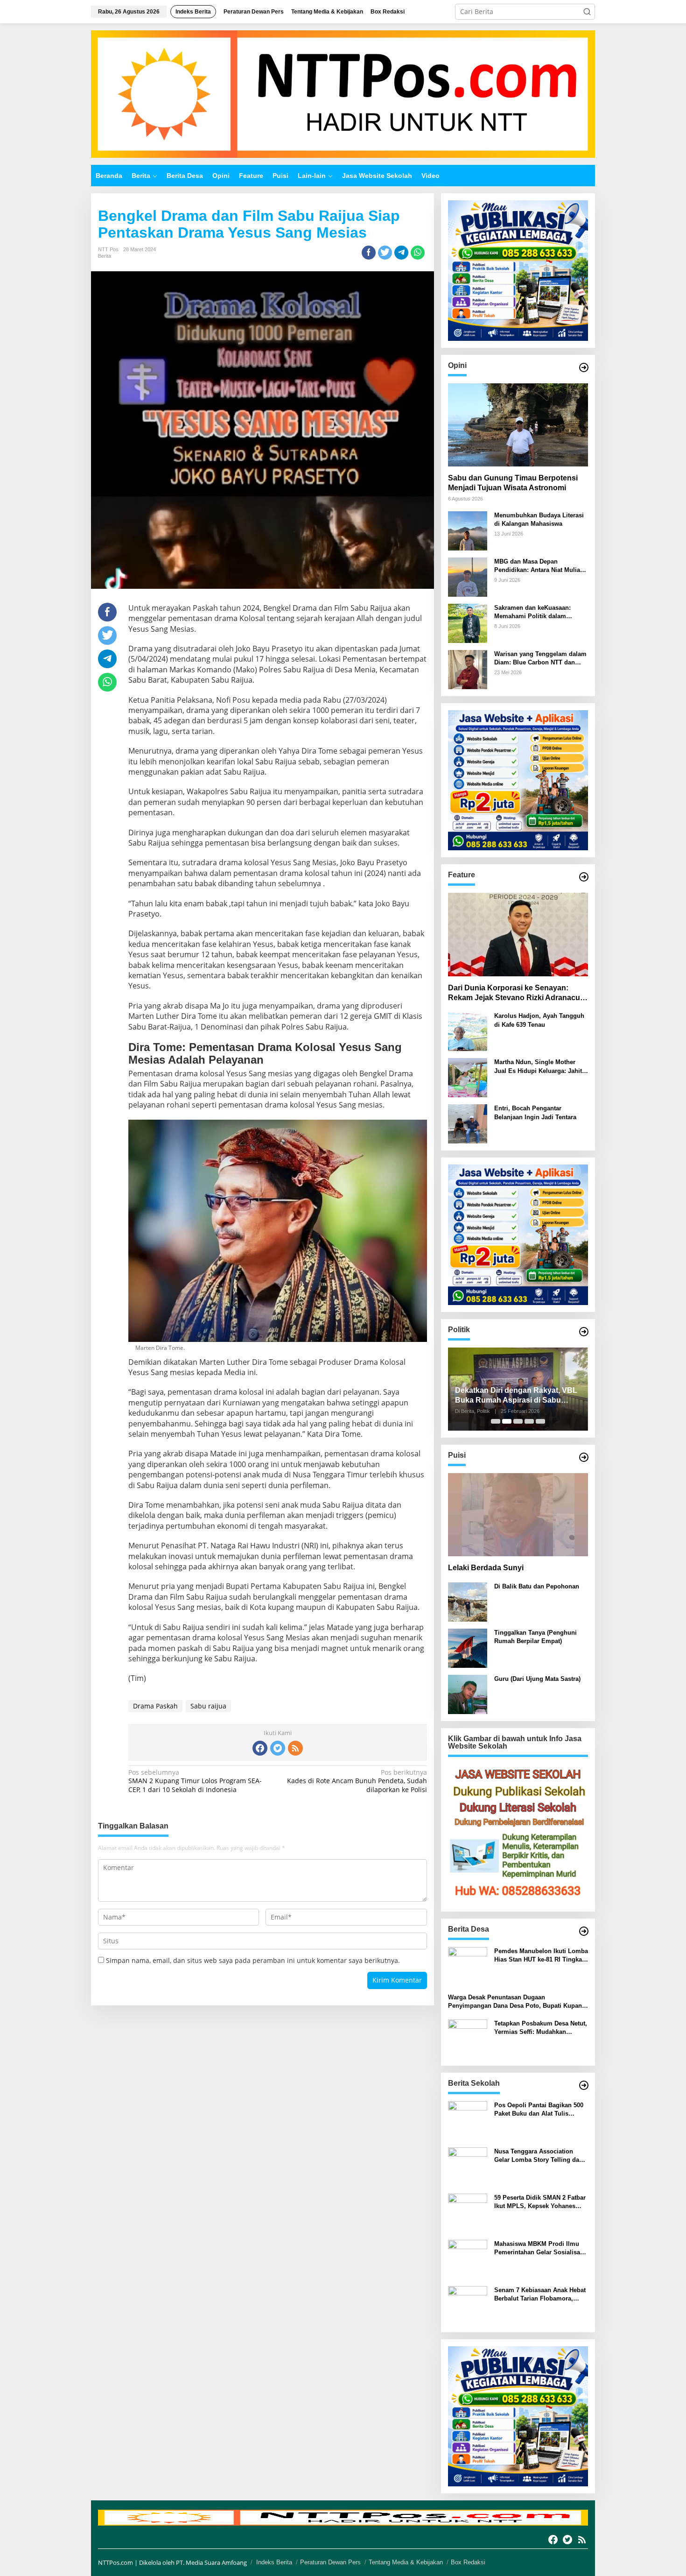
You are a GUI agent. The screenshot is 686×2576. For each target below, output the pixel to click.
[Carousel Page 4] (529, 1421)
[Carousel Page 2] (507, 1421)
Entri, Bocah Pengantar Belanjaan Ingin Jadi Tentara (535, 1112)
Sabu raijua (208, 1706)
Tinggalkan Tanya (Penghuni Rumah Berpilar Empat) (535, 1637)
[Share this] (369, 253)
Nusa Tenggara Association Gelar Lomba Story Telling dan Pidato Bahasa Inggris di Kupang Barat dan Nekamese (539, 2156)
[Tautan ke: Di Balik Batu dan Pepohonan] (468, 1601)
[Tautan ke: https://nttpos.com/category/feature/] (584, 877)
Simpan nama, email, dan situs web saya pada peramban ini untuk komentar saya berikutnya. (253, 1960)
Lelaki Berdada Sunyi (486, 1568)
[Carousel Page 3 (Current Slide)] (518, 1421)
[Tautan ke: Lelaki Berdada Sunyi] (518, 1515)
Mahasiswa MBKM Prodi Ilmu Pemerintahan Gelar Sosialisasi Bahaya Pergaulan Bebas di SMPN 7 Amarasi (540, 2248)
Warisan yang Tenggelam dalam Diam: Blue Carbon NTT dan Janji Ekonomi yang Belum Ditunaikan (540, 659)
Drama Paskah (155, 1706)
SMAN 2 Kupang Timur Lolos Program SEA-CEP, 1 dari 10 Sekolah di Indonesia (195, 1781)
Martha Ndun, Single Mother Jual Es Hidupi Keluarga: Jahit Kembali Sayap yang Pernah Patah (538, 1067)
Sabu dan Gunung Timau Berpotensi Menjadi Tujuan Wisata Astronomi (513, 483)
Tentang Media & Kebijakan (406, 2562)
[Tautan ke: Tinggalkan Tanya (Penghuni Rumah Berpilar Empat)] (468, 1648)
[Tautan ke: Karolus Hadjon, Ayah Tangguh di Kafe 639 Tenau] (468, 1031)
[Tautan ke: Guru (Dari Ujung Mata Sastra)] (468, 1694)
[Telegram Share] (401, 253)
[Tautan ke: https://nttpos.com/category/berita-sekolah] (584, 2085)
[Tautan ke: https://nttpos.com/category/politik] (584, 1332)
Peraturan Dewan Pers (330, 2562)
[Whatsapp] (418, 253)
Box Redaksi (468, 2562)
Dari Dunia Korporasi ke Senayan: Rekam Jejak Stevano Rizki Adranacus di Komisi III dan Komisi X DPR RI (516, 993)
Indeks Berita (274, 2562)
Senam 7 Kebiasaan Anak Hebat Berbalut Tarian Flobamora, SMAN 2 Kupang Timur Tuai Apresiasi (540, 2295)
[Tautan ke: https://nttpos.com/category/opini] (584, 367)
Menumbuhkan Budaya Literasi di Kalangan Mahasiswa (539, 519)
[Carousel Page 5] (540, 1421)
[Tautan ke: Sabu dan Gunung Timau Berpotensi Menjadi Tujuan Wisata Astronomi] (518, 425)
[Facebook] (260, 1748)
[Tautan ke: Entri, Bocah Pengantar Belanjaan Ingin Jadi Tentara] (468, 1123)
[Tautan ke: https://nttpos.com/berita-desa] (584, 1931)
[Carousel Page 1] (496, 1421)
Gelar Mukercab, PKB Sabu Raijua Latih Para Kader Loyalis (515, 1395)
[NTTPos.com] (343, 93)
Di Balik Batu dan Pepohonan (537, 1586)
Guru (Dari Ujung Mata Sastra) (537, 1679)
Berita (105, 256)
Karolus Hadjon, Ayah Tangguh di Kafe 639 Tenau (539, 1020)
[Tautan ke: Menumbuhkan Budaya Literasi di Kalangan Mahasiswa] (468, 530)
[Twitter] (278, 1748)
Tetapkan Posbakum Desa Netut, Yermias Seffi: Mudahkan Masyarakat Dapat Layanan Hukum (541, 2028)
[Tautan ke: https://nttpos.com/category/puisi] (584, 1457)
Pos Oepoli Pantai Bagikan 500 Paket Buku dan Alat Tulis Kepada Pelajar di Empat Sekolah (539, 2110)
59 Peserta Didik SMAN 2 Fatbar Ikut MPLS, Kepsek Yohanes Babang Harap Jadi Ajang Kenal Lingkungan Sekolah (540, 2202)
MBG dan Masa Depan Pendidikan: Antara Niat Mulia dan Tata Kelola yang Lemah (537, 566)
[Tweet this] (385, 253)
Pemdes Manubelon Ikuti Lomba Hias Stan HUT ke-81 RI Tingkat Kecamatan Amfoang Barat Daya (541, 1956)
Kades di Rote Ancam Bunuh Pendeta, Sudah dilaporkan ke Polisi (357, 1781)
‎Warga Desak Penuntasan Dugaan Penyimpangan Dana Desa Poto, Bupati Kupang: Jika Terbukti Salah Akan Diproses (518, 2002)
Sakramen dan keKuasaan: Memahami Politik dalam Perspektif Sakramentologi (532, 612)
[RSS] (295, 1748)
